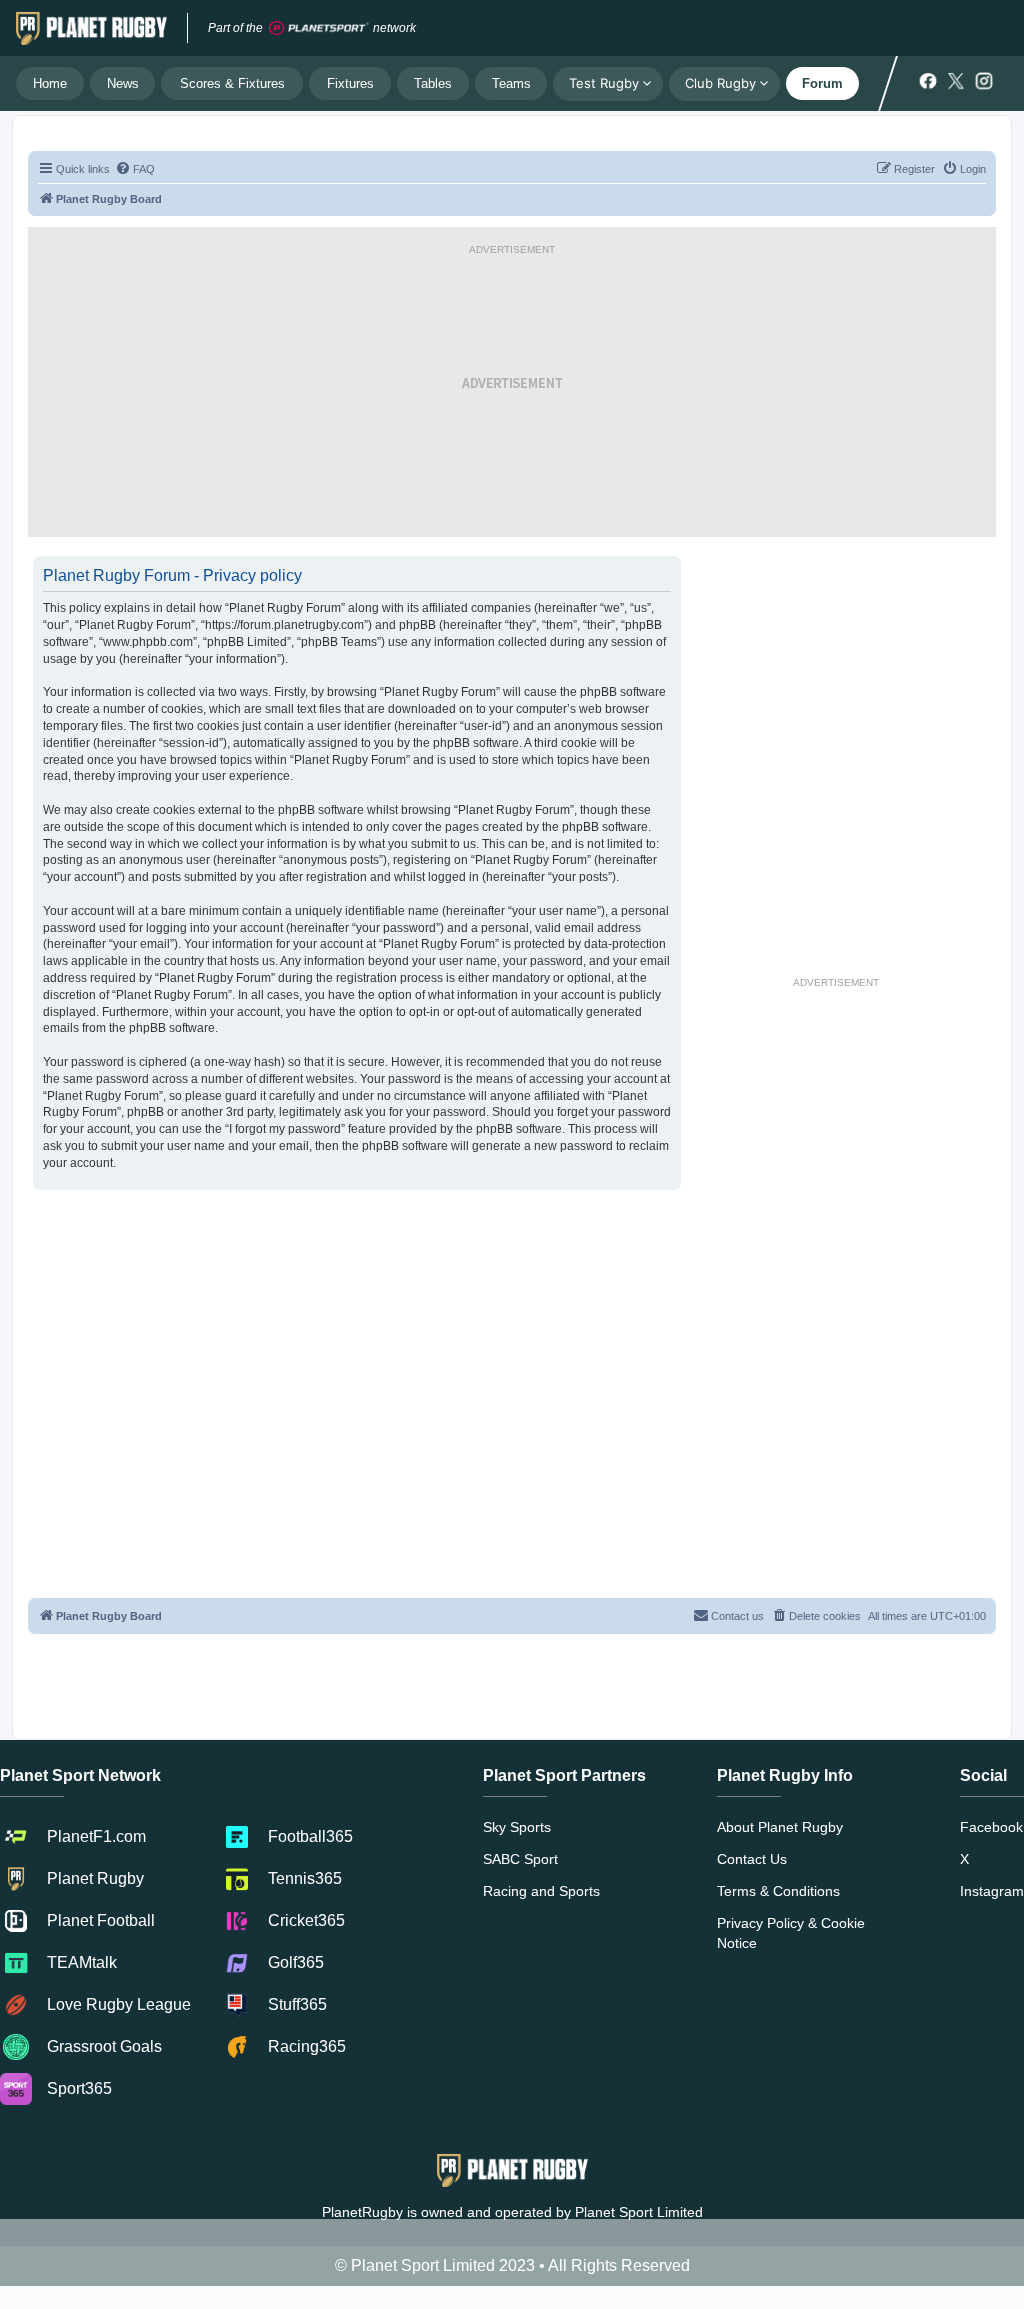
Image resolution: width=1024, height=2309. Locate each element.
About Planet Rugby (780, 1827)
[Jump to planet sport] (319, 28)
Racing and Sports (541, 1891)
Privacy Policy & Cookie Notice (791, 1933)
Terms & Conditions (778, 1891)
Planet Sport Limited (639, 2212)
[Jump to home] (91, 28)
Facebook (991, 1827)
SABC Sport (520, 1859)
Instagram (992, 1891)
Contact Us (752, 1859)
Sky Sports (517, 1827)
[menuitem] (135, 169)
